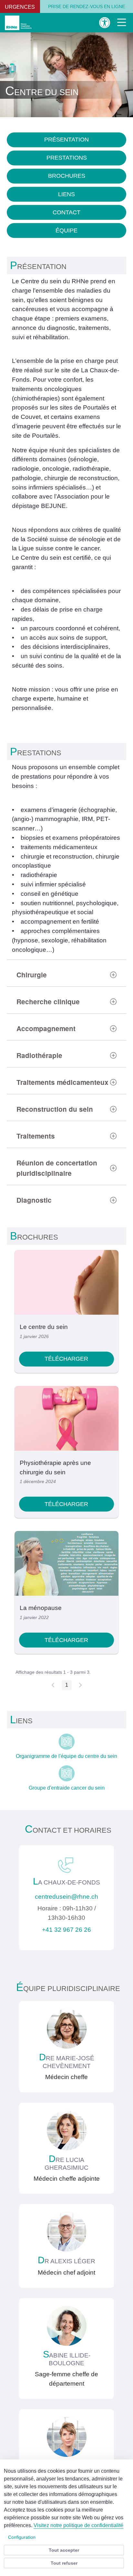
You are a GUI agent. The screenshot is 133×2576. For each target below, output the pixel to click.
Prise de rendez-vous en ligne (87, 6)
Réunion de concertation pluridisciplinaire (57, 1168)
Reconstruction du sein (55, 1109)
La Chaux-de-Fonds (66, 1882)
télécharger (66, 1359)
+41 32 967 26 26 (66, 1930)
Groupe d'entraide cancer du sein (67, 1788)
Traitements (36, 1136)
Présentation (66, 140)
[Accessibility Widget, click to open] (105, 22)
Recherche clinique (48, 1001)
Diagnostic (34, 1200)
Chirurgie (32, 975)
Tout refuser (64, 2563)
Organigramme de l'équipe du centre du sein (66, 1756)
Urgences (20, 7)
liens (66, 194)
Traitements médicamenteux (62, 1082)
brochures (67, 176)
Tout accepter (64, 2550)
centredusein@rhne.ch (66, 1897)
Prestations (67, 158)
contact (66, 212)
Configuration (22, 2537)
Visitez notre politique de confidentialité (78, 2525)
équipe (66, 231)
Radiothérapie (39, 1055)
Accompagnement (46, 1028)
